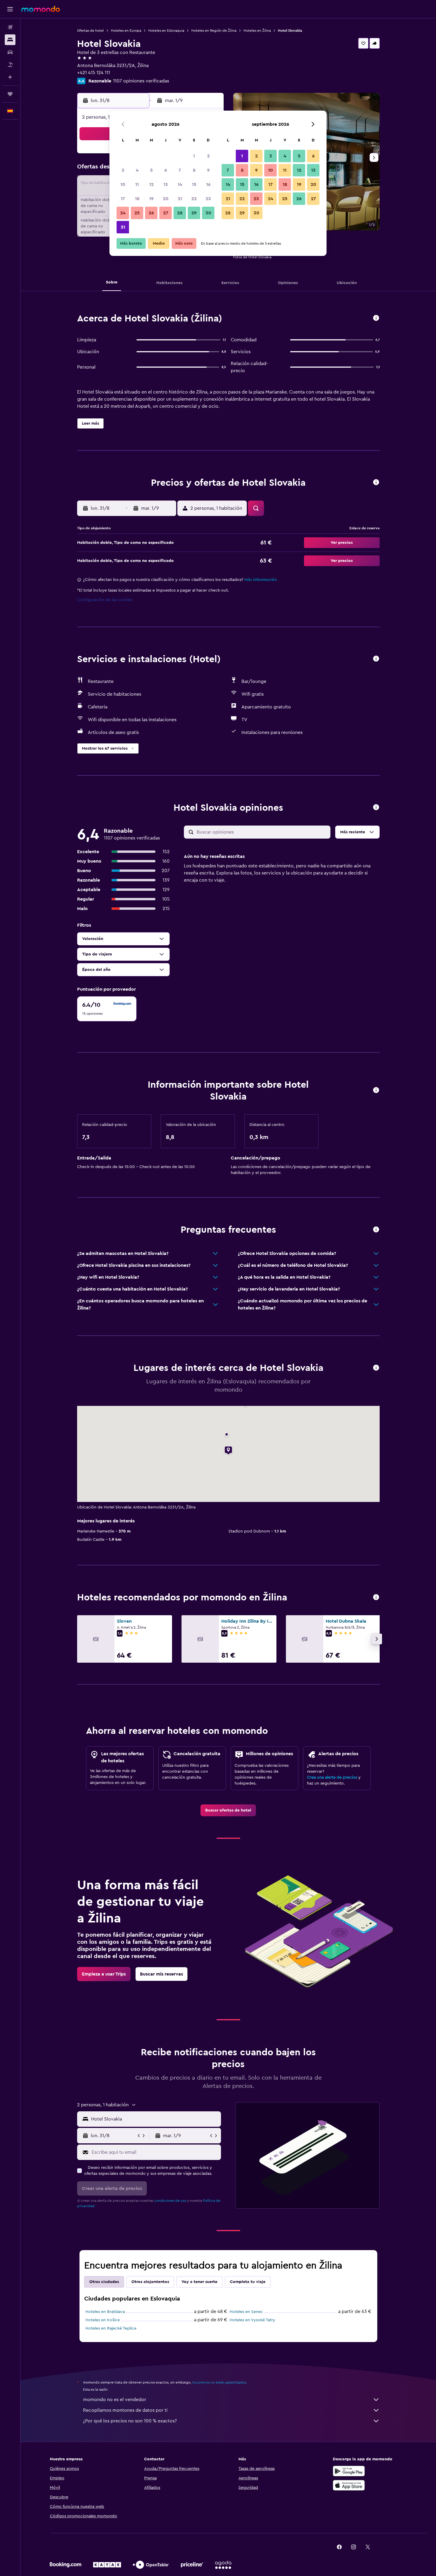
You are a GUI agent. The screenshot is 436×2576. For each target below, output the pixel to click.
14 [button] (180, 184)
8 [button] (194, 170)
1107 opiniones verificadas (141, 81)
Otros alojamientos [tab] (150, 2282)
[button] (10, 9)
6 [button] (166, 170)
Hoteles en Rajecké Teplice (111, 2328)
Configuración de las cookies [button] (105, 600)
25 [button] (137, 213)
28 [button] (180, 213)
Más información (261, 580)
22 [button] (194, 199)
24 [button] (123, 213)
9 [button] (208, 170)
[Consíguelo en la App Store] (349, 2485)
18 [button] (137, 199)
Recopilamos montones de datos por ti (125, 2410)
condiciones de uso (170, 2201)
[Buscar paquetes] (10, 65)
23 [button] (208, 199)
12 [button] (151, 184)
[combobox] (155, 2119)
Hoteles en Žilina (257, 31)
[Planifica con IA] (10, 77)
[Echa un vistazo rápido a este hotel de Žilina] (376, 318)
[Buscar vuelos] (10, 27)
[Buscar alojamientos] (10, 40)
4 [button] (137, 170)
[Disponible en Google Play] (349, 2471)
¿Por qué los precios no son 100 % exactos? (130, 2421)
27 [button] (166, 213)
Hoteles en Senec (246, 2312)
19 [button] (151, 199)
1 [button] (194, 156)
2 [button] (208, 156)
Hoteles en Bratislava (105, 2312)
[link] (228, 1810)
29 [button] (194, 213)
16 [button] (208, 184)
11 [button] (137, 184)
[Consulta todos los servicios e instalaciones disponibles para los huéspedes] (376, 659)
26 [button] (151, 213)
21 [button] (180, 199)
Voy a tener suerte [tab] (199, 2282)
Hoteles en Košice (103, 2320)
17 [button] (123, 199)
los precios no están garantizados (219, 2382)
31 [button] (123, 227)
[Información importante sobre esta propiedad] (376, 1091)
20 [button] (166, 199)
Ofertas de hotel (90, 31)
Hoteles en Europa (126, 31)
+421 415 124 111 (94, 73)
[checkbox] (107, 1009)
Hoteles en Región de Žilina (214, 31)
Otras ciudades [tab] (104, 2282)
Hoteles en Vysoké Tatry (252, 2320)
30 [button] (208, 213)
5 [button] (151, 170)
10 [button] (123, 184)
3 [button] (123, 170)
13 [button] (166, 184)
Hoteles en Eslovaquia (166, 31)
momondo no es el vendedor (115, 2400)
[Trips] (10, 94)
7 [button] (180, 170)
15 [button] (194, 184)
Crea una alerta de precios (332, 1777)
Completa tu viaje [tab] (248, 2282)
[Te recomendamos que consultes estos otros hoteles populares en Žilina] (376, 1598)
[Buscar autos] (10, 52)
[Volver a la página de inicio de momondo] (41, 9)
